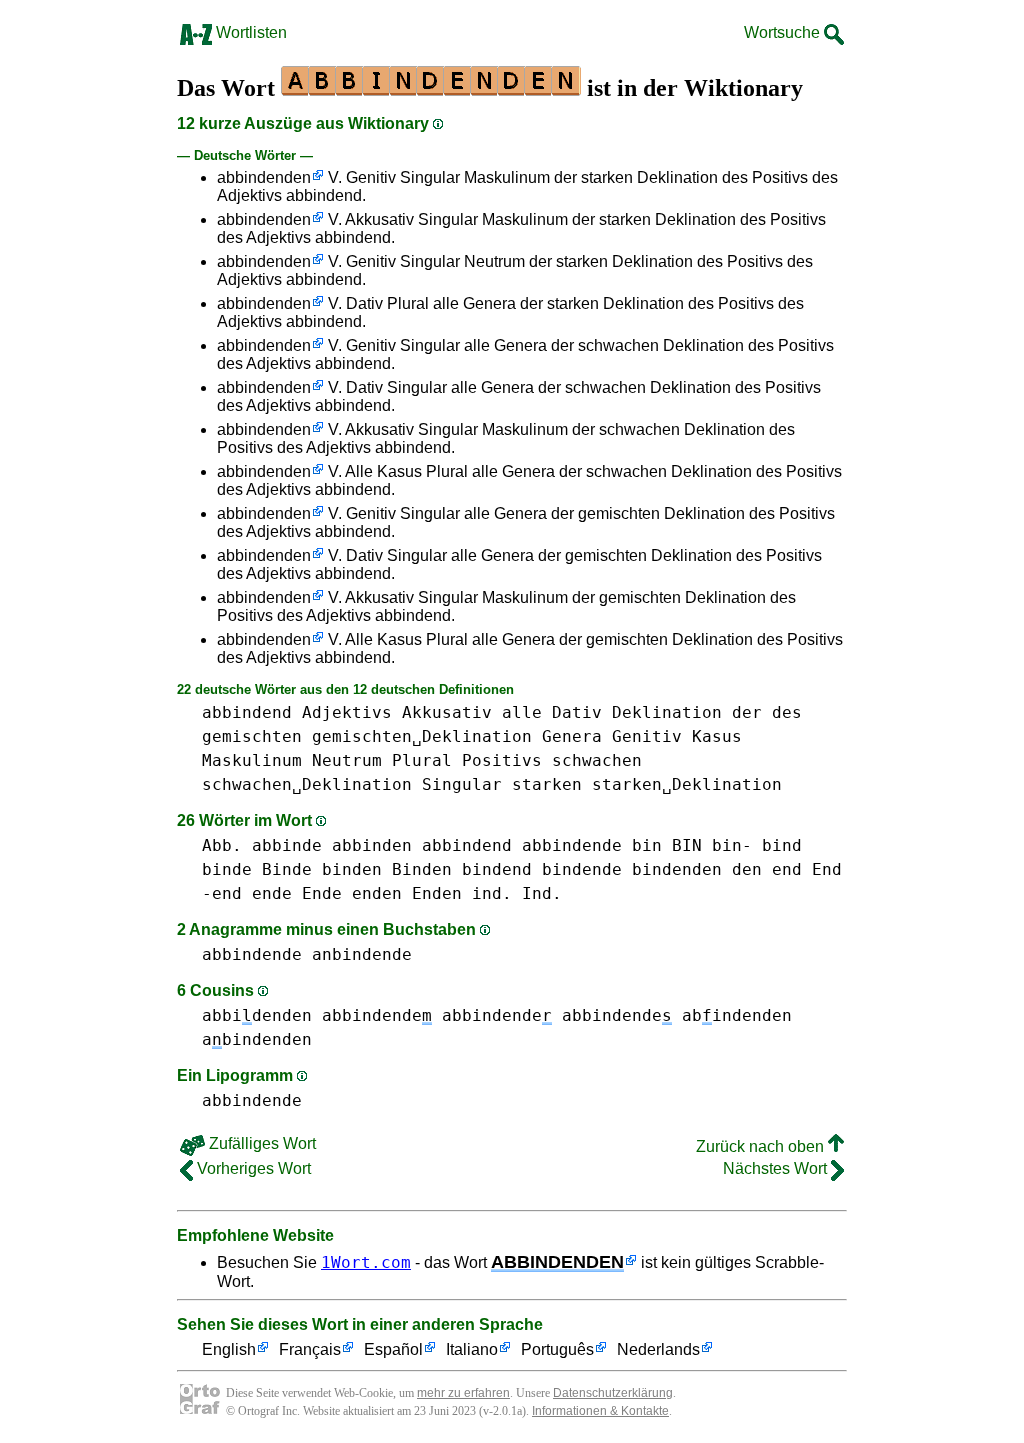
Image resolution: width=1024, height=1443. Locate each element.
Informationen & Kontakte (600, 1411)
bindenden (677, 869)
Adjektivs (347, 712)
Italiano (472, 1349)
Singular (462, 784)
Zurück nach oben (762, 1146)
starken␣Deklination (687, 784)
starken (547, 784)
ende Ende (297, 893)
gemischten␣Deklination (422, 736)
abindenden (737, 1015)
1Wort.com (366, 1262)
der (747, 712)
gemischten (252, 736)
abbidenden (257, 1015)
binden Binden (387, 869)
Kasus (717, 736)
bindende (582, 869)
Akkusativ (447, 712)
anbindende (362, 954)
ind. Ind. (517, 893)
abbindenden (264, 177)
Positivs (502, 760)
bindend (497, 869)
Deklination (667, 712)
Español (393, 1349)
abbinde (287, 845)
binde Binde (257, 869)
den (747, 869)
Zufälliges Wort (260, 1143)
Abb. (222, 845)
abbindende (572, 845)
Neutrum (347, 760)
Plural (422, 760)
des (787, 712)
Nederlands (658, 1349)
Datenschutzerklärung (613, 1393)
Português (557, 1349)
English (229, 1349)
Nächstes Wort (777, 1168)
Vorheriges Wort (252, 1168)
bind (782, 845)
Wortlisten (249, 32)
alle (522, 712)
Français (310, 1349)
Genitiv (647, 736)
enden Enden (407, 893)
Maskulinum (252, 760)
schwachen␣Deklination (307, 784)
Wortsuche (784, 32)
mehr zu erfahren (463, 1393)
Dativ (577, 712)
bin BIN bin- (692, 845)
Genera (572, 736)
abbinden (372, 845)
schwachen (597, 760)
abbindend (247, 712)
